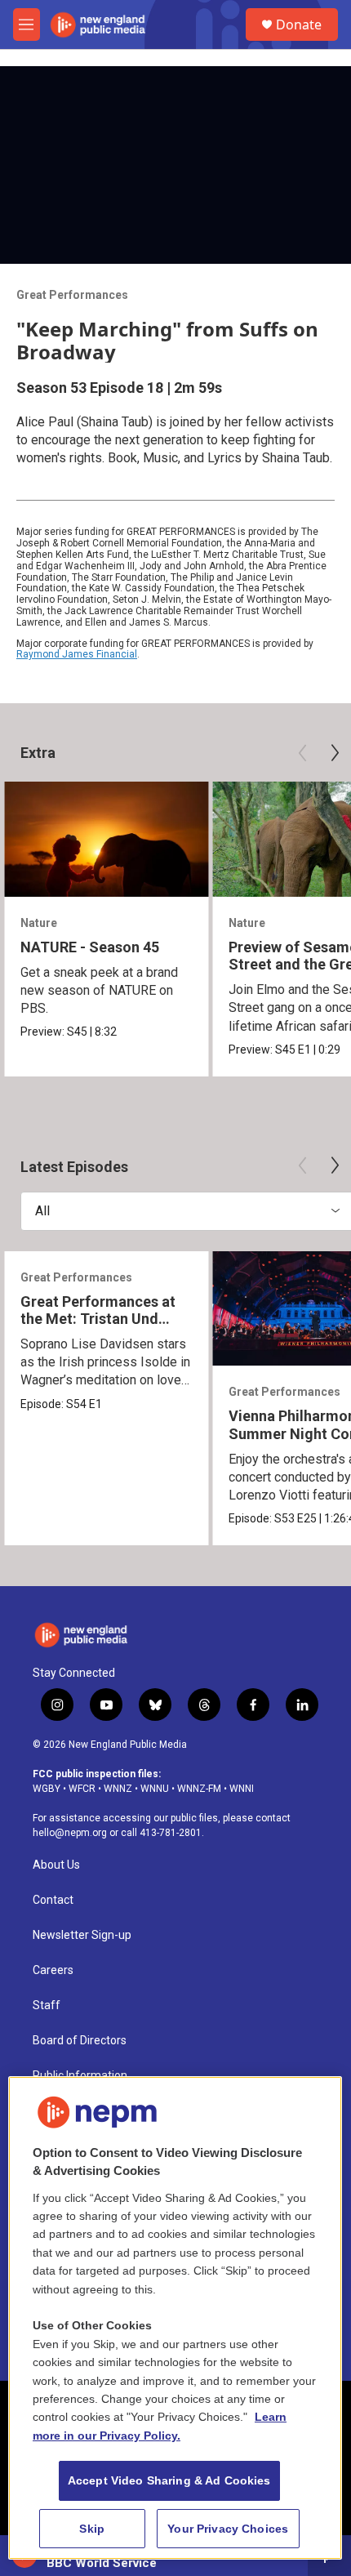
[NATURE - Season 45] (106, 839)
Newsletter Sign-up (82, 1935)
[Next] (335, 753)
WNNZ (118, 1789)
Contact (53, 1900)
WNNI (242, 1789)
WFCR (82, 1789)
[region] (175, 2318)
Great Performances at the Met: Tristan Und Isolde (98, 1319)
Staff (47, 2006)
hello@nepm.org (70, 1833)
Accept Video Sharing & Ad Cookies (169, 2480)
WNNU (155, 1789)
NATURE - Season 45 (90, 947)
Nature (39, 923)
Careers (53, 1970)
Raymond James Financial (77, 654)
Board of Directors (80, 2041)
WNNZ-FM (199, 1789)
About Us (56, 1865)
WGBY (47, 1789)
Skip (92, 2529)
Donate (299, 25)
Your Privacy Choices (228, 2529)
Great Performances (72, 295)
